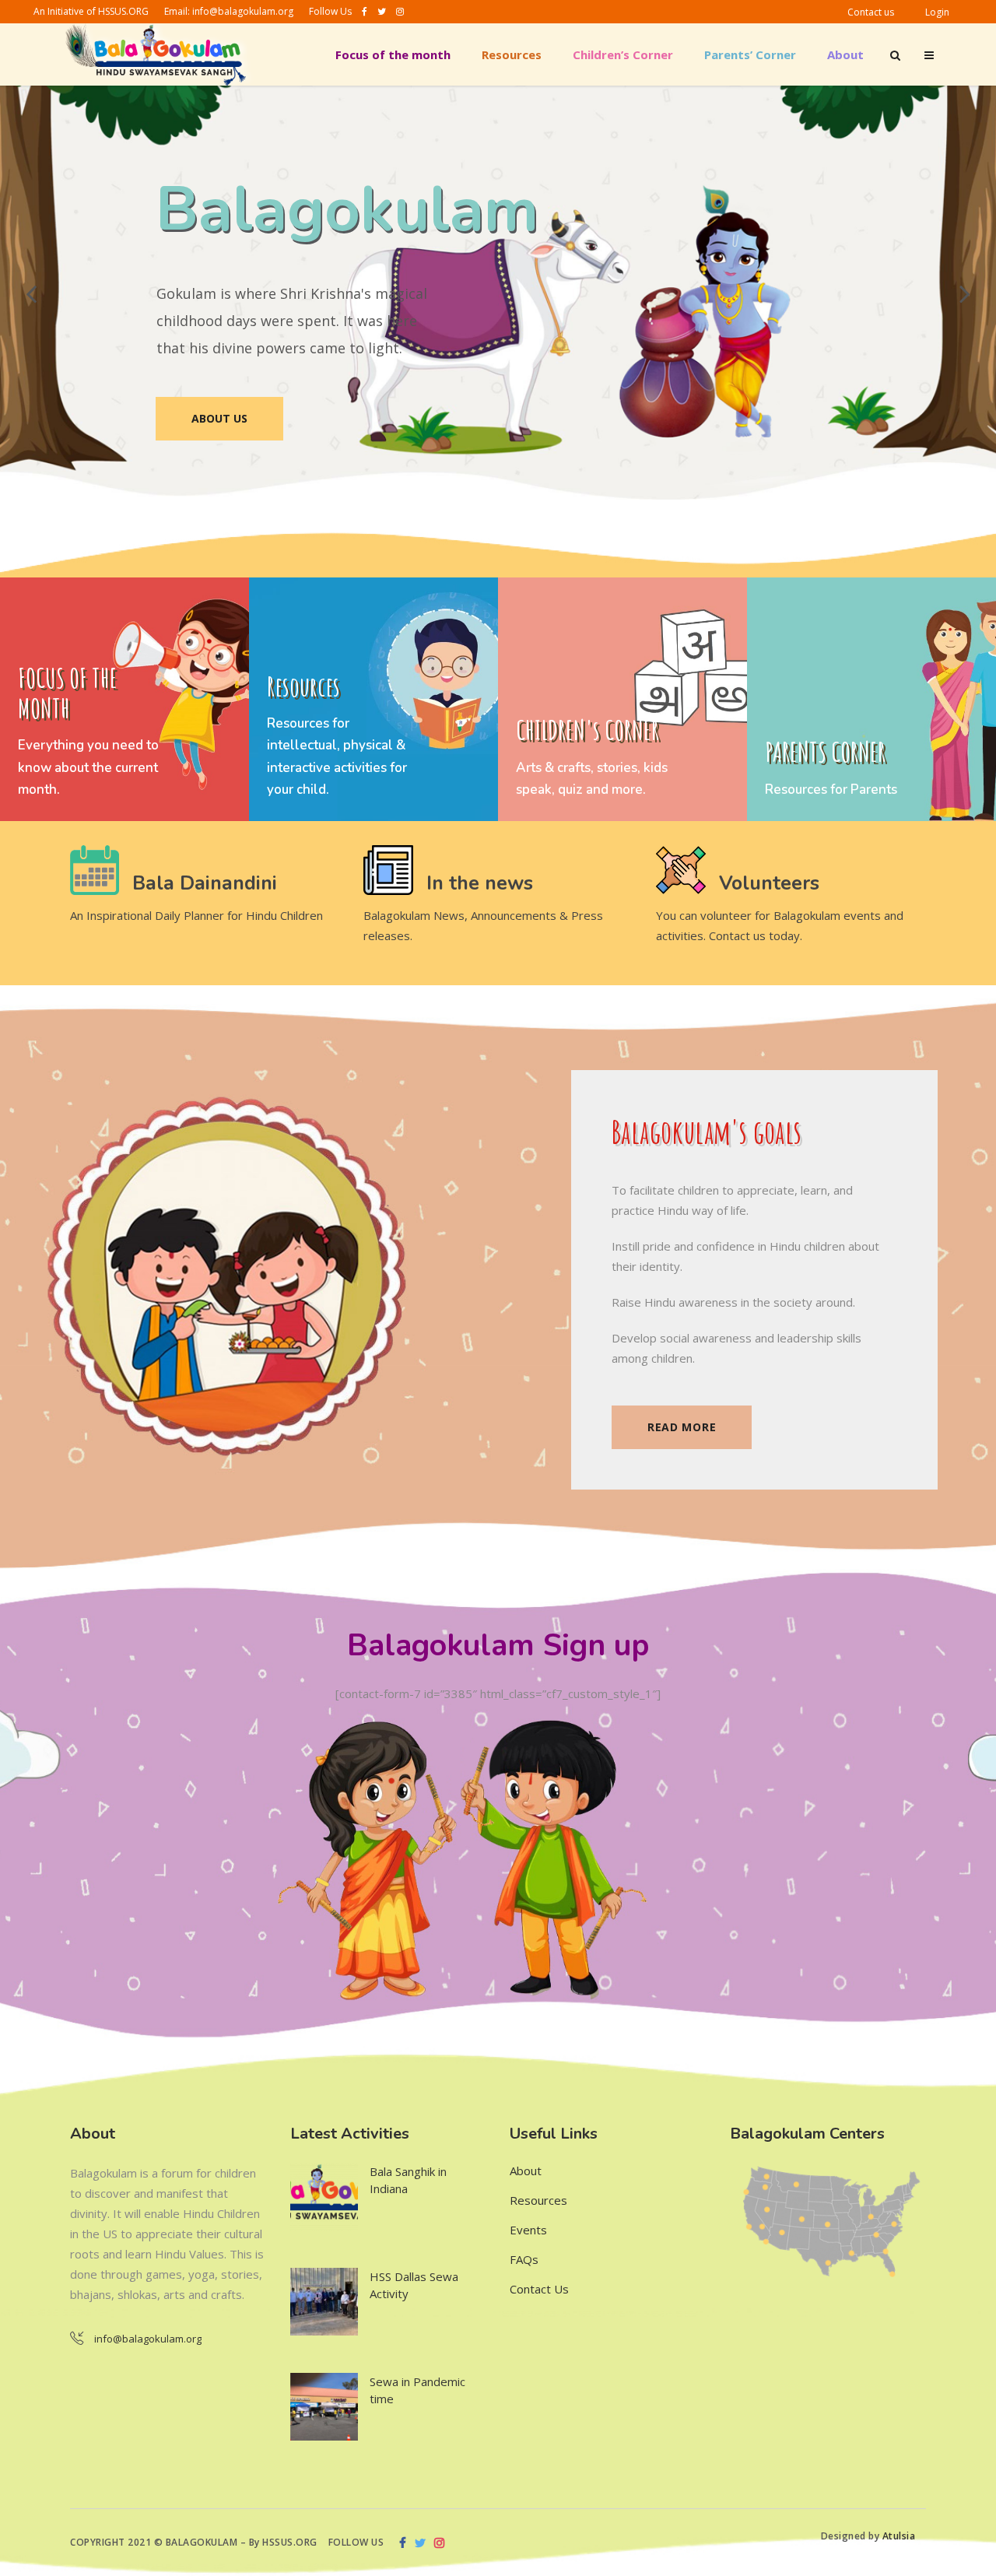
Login (937, 12)
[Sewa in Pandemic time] (324, 2407)
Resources (538, 2200)
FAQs (524, 2259)
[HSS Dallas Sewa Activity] (324, 2302)
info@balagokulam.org (243, 11)
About (526, 2171)
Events (528, 2230)
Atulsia (900, 2536)
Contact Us (539, 2289)
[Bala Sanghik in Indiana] (324, 2197)
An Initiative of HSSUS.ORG (91, 11)
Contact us (871, 12)
